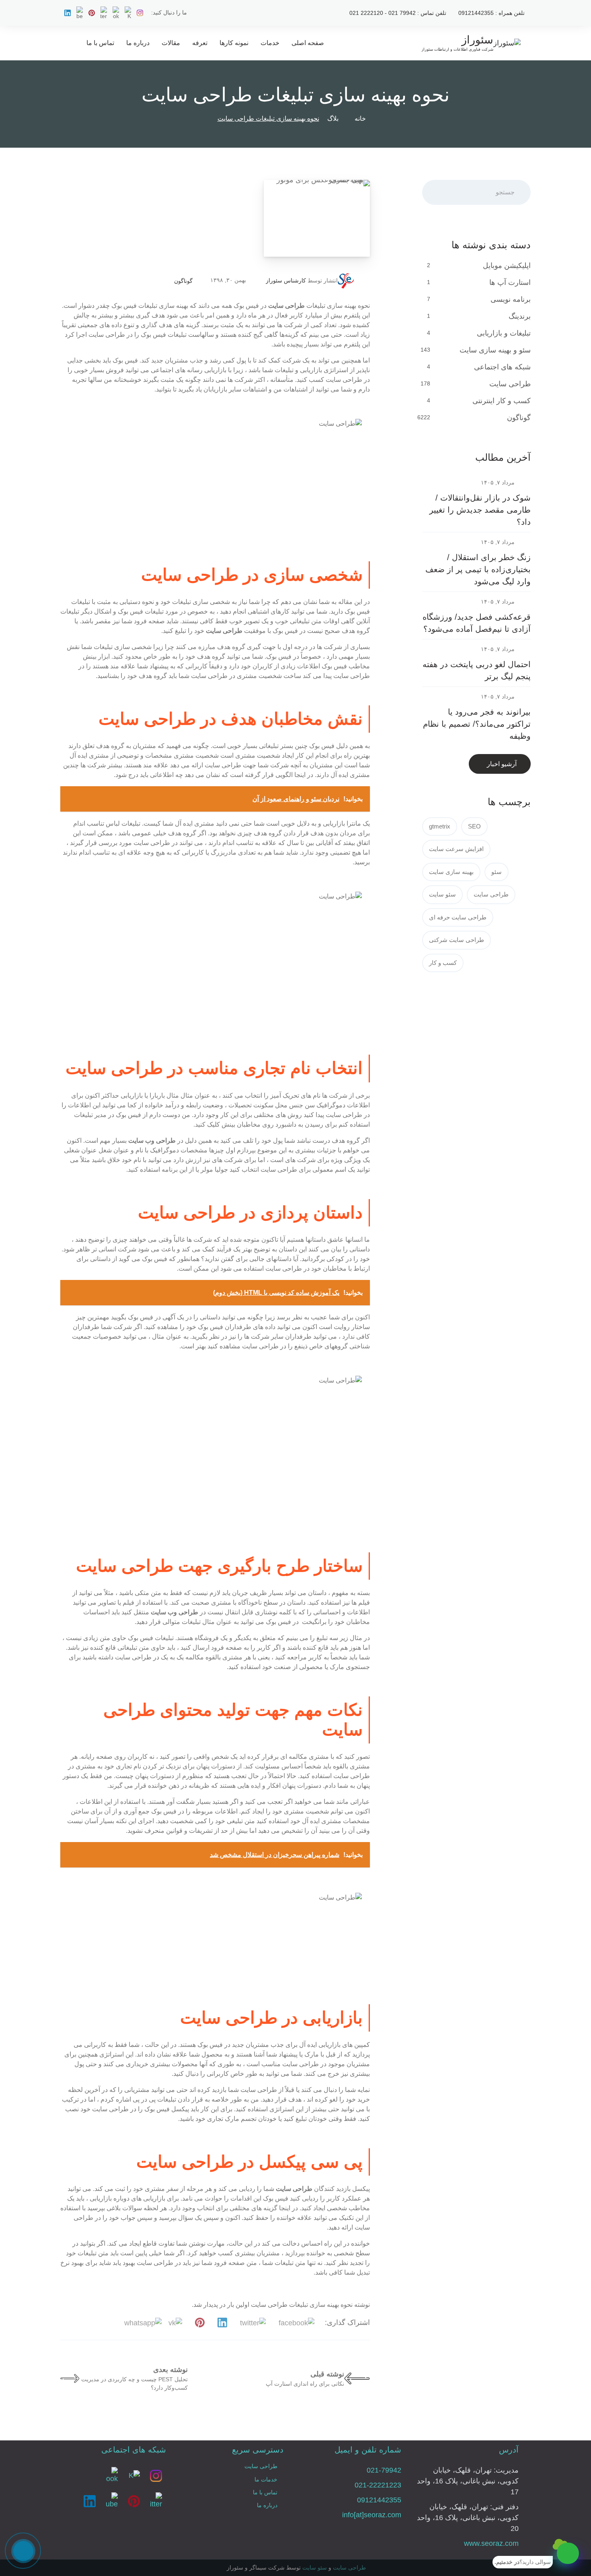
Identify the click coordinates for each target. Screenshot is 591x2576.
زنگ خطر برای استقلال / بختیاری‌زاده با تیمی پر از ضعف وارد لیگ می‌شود (478, 569)
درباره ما (138, 43)
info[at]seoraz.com (372, 2515)
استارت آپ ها (510, 282)
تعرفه (200, 43)
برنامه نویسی (511, 299)
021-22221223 (378, 2485)
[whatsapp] (568, 2553)
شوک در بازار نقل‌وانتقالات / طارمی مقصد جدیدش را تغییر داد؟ (480, 510)
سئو (497, 872)
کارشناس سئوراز (286, 280)
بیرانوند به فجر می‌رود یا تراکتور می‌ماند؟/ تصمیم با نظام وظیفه (477, 724)
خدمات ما (266, 2479)
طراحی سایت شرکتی (457, 940)
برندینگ (520, 316)
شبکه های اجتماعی (502, 367)
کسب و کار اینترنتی (502, 401)
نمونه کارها (234, 43)
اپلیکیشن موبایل (507, 266)
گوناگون (183, 281)
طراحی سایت (510, 384)
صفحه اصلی (308, 43)
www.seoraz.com (491, 2543)
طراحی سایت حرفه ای (458, 917)
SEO (474, 826)
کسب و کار (443, 963)
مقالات (171, 43)
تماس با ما (100, 43)
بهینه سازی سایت (451, 872)
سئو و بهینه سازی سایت (495, 350)
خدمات (270, 43)
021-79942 (384, 2470)
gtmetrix (440, 826)
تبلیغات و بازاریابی (504, 333)
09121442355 (379, 2500)
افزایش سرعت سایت (456, 849)
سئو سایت (442, 894)
